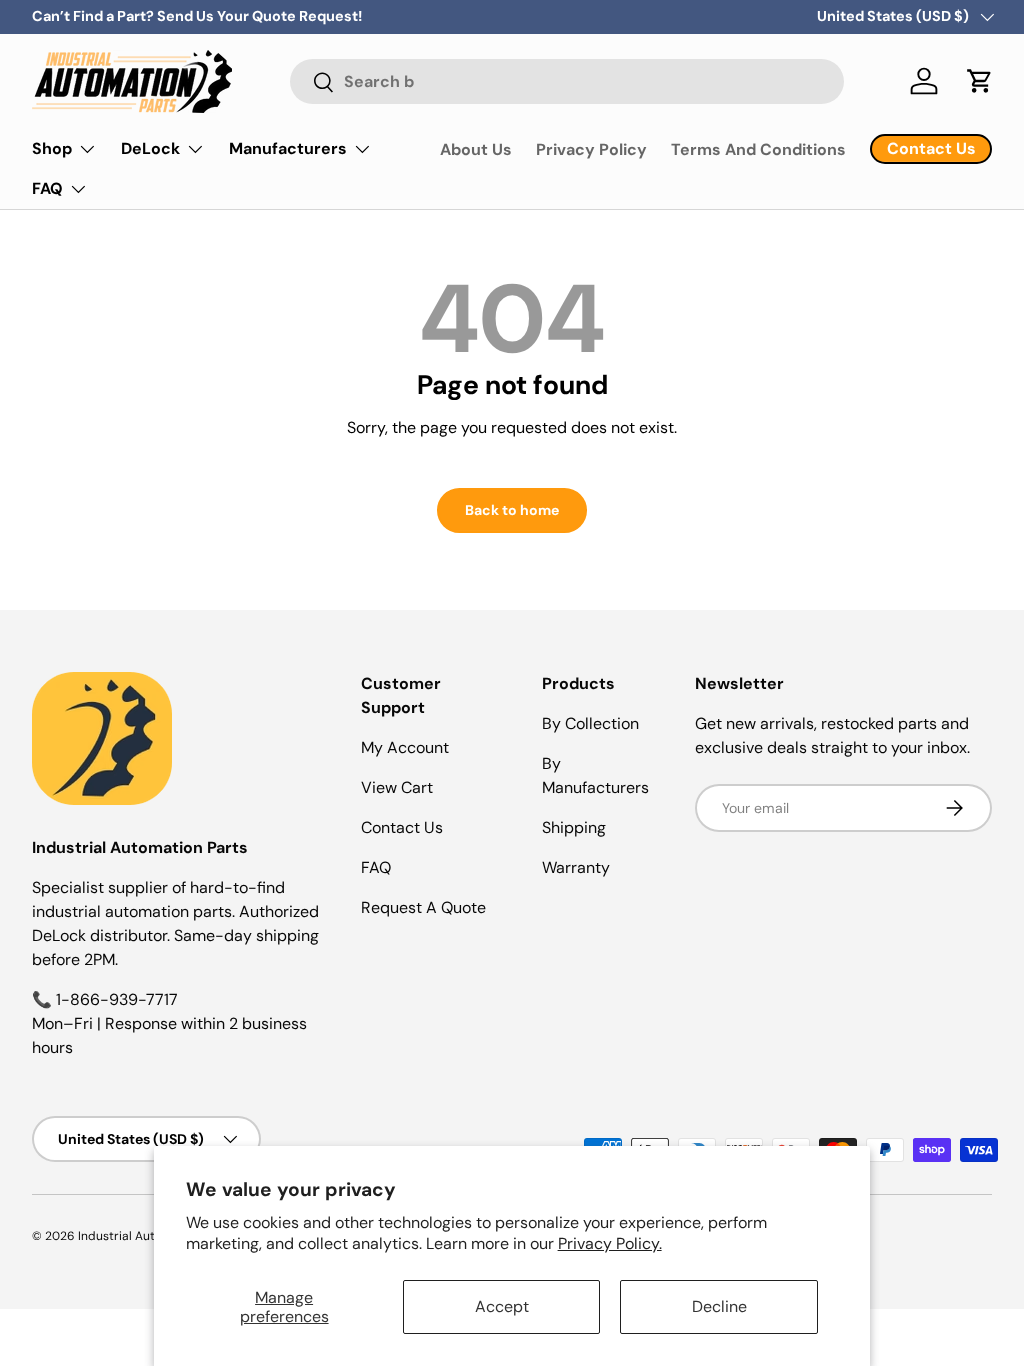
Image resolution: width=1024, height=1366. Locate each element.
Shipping (574, 827)
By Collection (590, 723)
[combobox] (567, 81)
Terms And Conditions (758, 149)
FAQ (376, 867)
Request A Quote (423, 907)
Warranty (576, 867)
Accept (502, 1306)
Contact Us (402, 827)
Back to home (512, 510)
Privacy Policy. (610, 1243)
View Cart (397, 787)
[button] (980, 81)
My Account (405, 747)
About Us (476, 149)
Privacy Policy (591, 149)
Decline (719, 1306)
